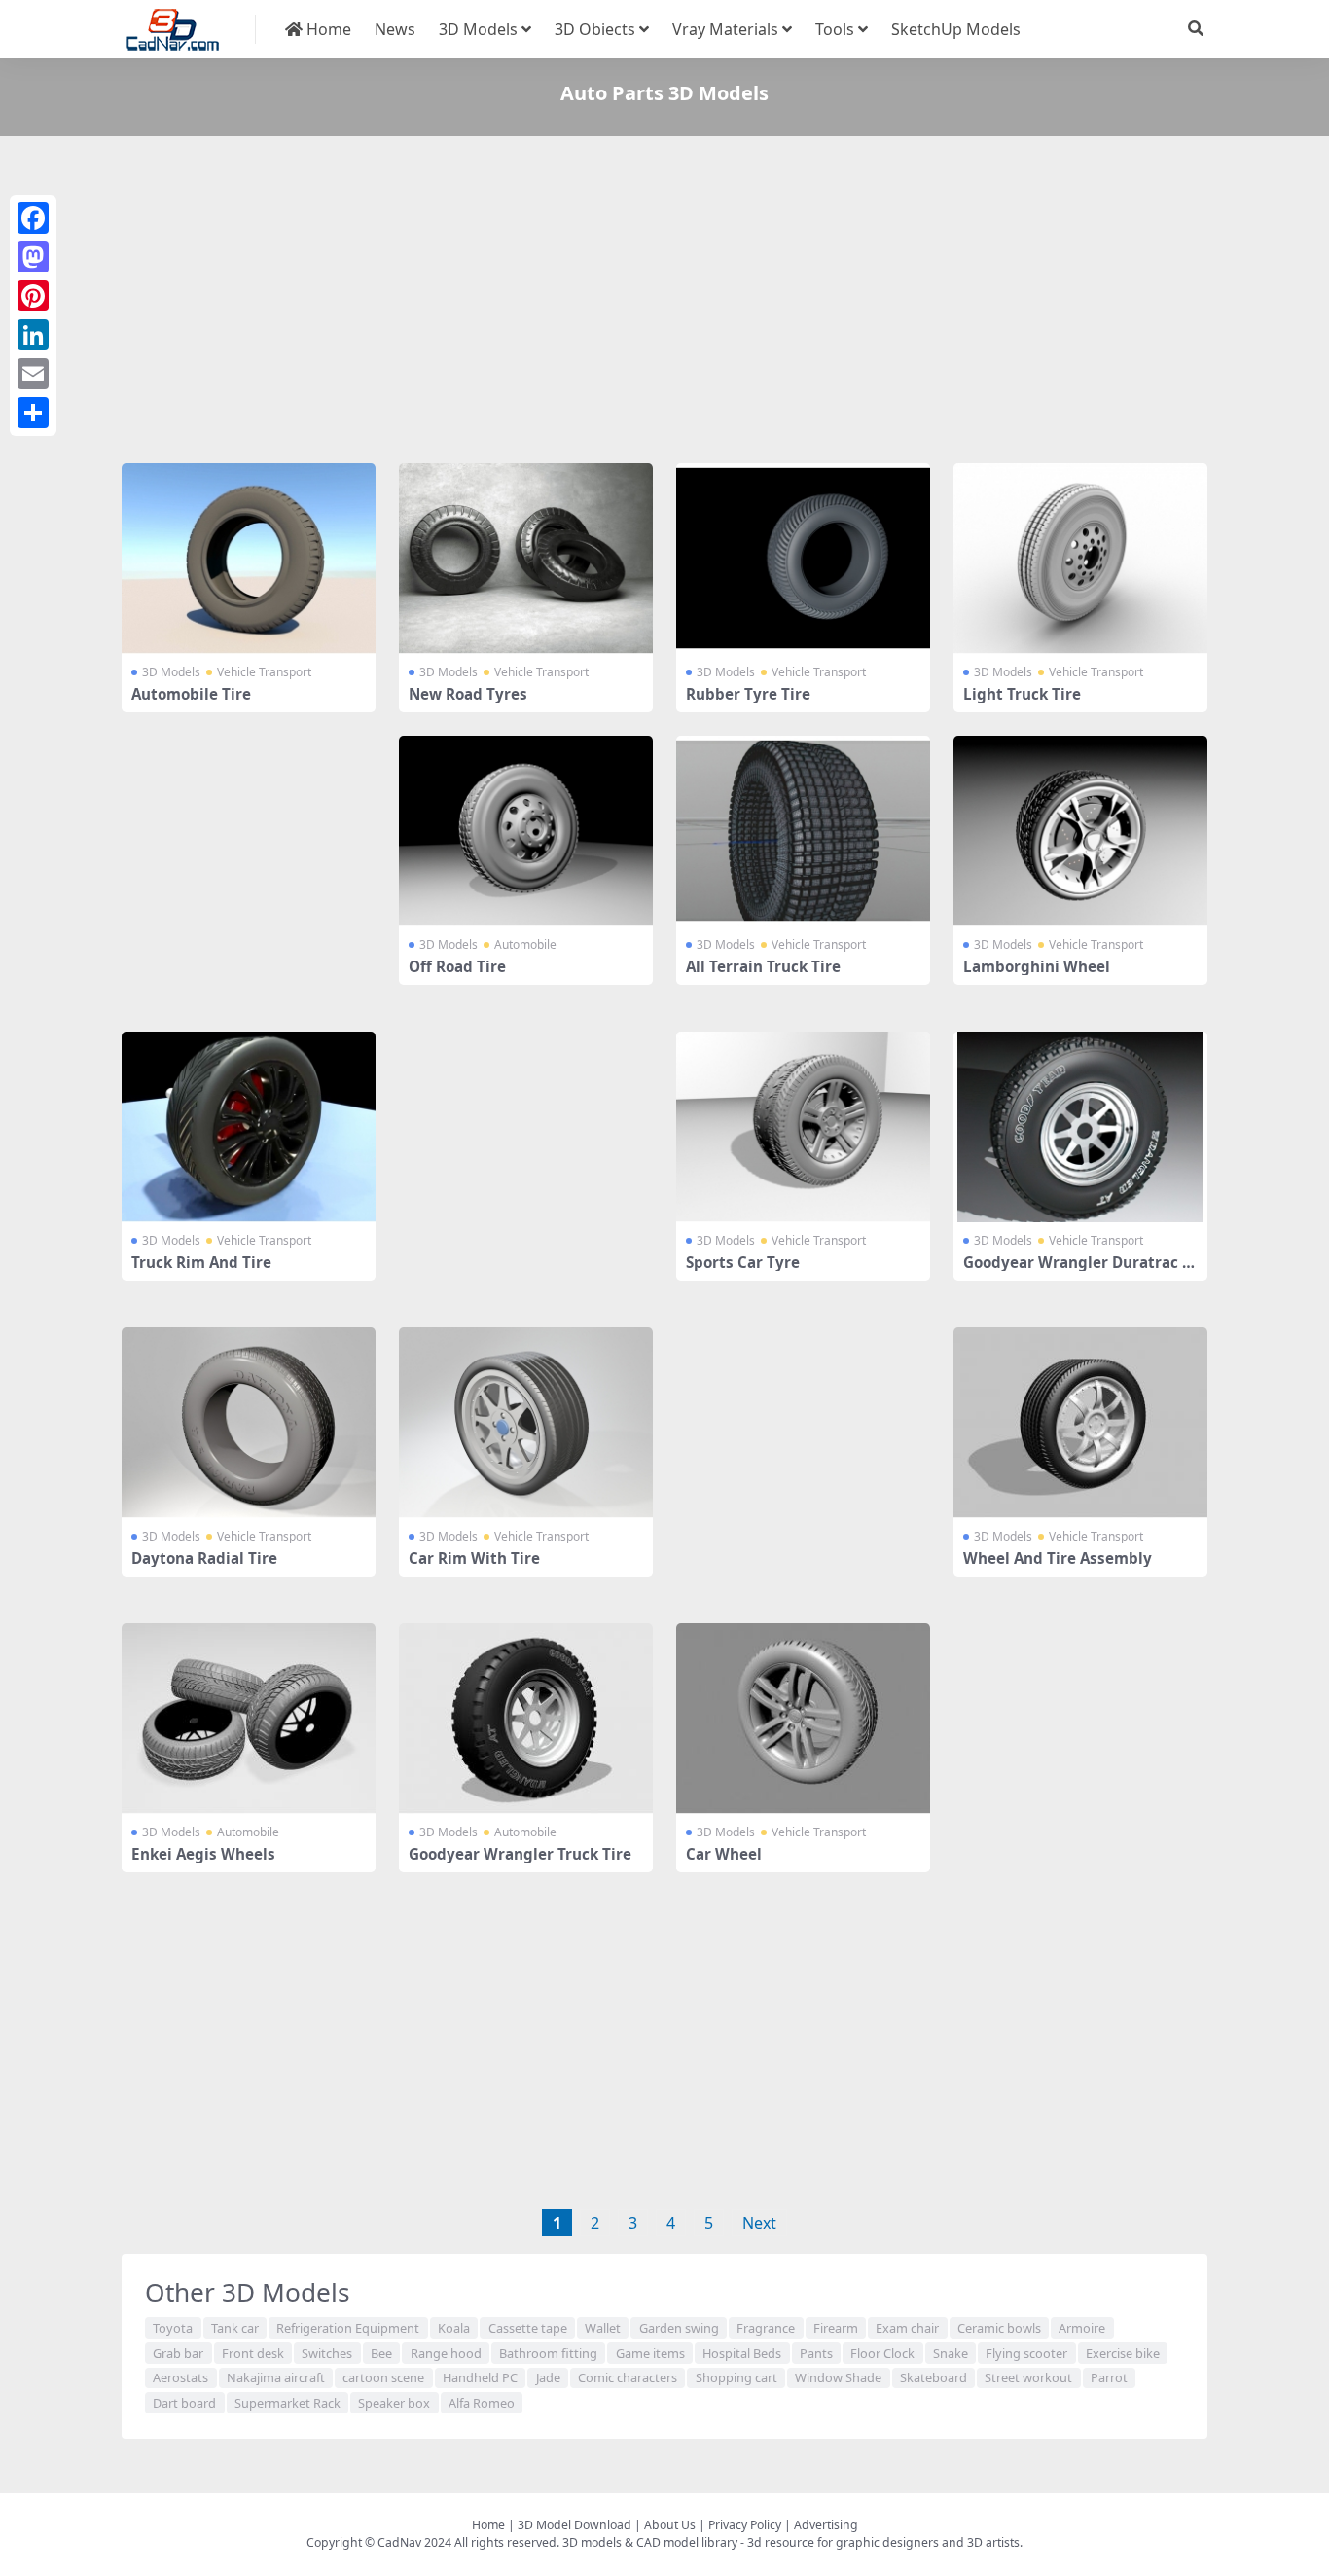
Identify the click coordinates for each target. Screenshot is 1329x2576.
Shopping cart (736, 2377)
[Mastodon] (33, 257)
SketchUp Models (956, 29)
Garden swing (679, 2328)
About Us (670, 2525)
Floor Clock (882, 2353)
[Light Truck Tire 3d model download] (1080, 559)
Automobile (525, 944)
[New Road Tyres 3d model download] (526, 559)
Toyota (173, 2328)
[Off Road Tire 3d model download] (526, 831)
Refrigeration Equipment (348, 2328)
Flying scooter (1026, 2353)
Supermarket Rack (287, 2403)
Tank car (235, 2328)
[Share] (33, 413)
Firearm (836, 2328)
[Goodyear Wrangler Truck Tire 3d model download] (526, 1719)
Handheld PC (480, 2377)
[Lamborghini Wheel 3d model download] (1080, 831)
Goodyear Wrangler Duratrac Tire (1079, 1271)
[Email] (33, 374)
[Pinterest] (33, 296)
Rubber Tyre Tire (748, 694)
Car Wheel (724, 1854)
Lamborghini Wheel (1037, 966)
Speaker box (394, 2403)
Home (327, 29)
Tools (835, 29)
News (395, 29)
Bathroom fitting (548, 2353)
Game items (650, 2353)
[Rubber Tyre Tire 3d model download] (803, 559)
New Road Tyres (468, 694)
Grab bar (178, 2353)
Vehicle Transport (264, 672)
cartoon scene (383, 2377)
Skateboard (934, 2377)
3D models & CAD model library (650, 2542)
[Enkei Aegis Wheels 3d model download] (249, 1719)
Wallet (603, 2328)
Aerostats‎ (180, 2377)
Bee (381, 2353)
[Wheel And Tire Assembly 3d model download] (1080, 1423)
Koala (454, 2328)
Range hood (446, 2353)
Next (759, 2223)
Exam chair (907, 2328)
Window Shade (838, 2377)
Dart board (184, 2403)
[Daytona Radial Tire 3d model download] (249, 1423)
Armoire (1082, 2328)
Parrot (1109, 2377)
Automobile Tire (191, 694)
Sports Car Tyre (743, 1262)
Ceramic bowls (999, 2328)
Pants (816, 2353)
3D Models (478, 29)
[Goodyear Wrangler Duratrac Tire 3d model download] (1080, 1127)
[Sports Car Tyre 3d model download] (803, 1127)
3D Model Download (575, 2525)
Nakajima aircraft (276, 2377)
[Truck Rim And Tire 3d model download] (249, 1127)
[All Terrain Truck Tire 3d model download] (803, 831)
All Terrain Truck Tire (763, 966)
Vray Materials (725, 29)
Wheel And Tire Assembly (1058, 1558)
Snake (951, 2353)
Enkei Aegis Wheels (203, 1854)
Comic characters (628, 2377)
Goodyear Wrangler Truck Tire (520, 1854)
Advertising (826, 2525)
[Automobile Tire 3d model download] (249, 559)
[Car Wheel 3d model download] (803, 1719)
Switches (327, 2353)
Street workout (1028, 2377)
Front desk (253, 2353)
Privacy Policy (745, 2525)
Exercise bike (1123, 2353)
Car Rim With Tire (474, 1558)
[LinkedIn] (33, 335)
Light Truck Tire (1022, 694)
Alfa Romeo (482, 2403)
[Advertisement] (664, 304)
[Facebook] (33, 218)
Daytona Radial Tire (204, 1558)
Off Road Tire (457, 966)
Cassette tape (528, 2328)
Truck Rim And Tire (201, 1262)
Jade (548, 2377)
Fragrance (766, 2328)
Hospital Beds (742, 2353)
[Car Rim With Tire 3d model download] (526, 1423)
